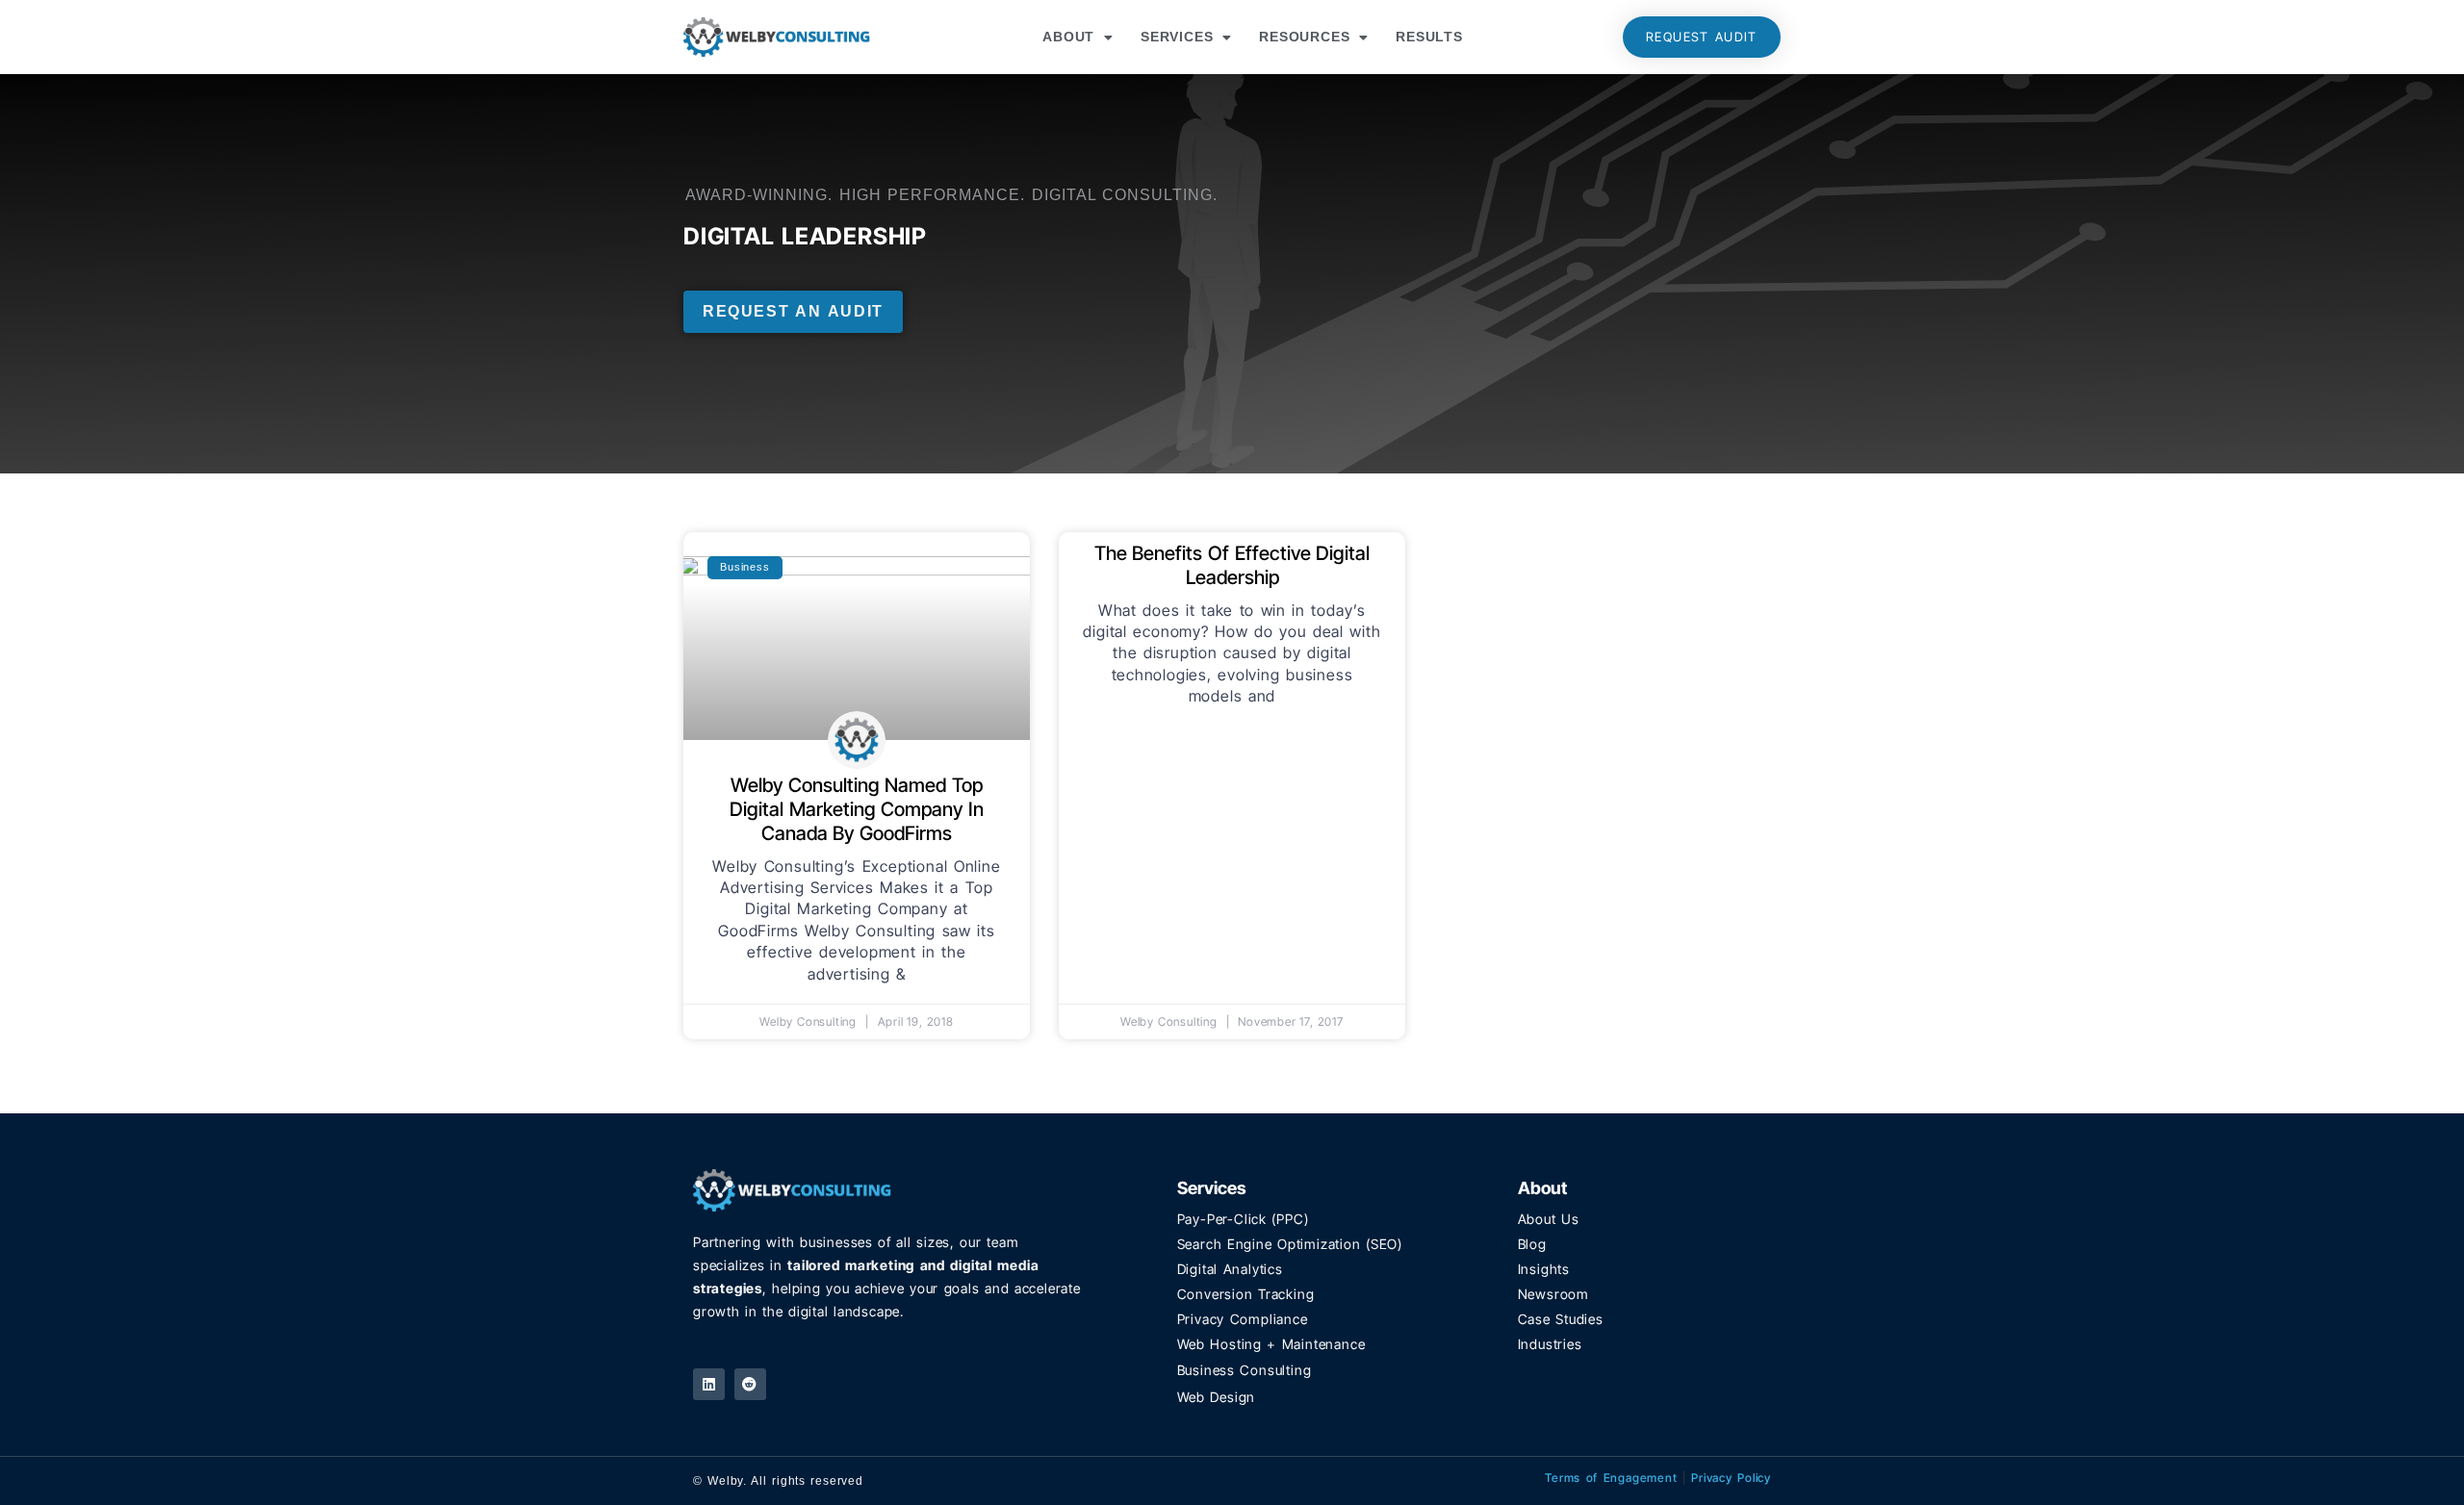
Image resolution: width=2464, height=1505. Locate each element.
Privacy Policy (1731, 1478)
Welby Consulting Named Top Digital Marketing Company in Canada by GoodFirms (857, 809)
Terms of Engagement (1611, 1478)
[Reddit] (750, 1384)
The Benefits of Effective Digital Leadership (1232, 565)
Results (1429, 37)
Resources (1304, 37)
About (1068, 37)
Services (1177, 37)
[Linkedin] (709, 1384)
